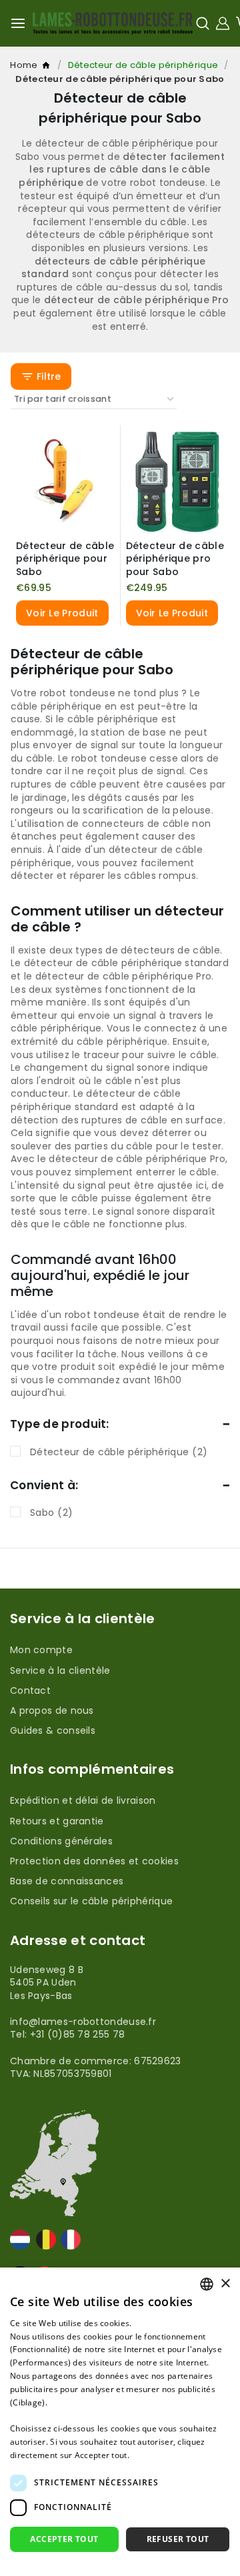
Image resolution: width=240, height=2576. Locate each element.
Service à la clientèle (60, 1670)
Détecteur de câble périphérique (143, 65)
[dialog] (120, 2422)
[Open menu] (18, 23)
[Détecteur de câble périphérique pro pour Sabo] (175, 480)
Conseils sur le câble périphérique (91, 1901)
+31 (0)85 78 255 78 (78, 2034)
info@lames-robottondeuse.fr (83, 2022)
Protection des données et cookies (94, 1861)
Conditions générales (61, 1841)
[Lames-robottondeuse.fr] (113, 23)
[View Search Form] (203, 23)
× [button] (225, 2284)
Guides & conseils (53, 1730)
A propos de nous (52, 1710)
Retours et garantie (57, 1821)
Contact (30, 1690)
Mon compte (41, 1650)
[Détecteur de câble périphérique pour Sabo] (65, 480)
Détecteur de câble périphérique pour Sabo (65, 559)
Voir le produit (62, 613)
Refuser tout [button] (178, 2539)
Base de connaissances (67, 1881)
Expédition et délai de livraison (83, 1800)
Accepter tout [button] (64, 2539)
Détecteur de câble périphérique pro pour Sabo (175, 559)
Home (47, 68)
